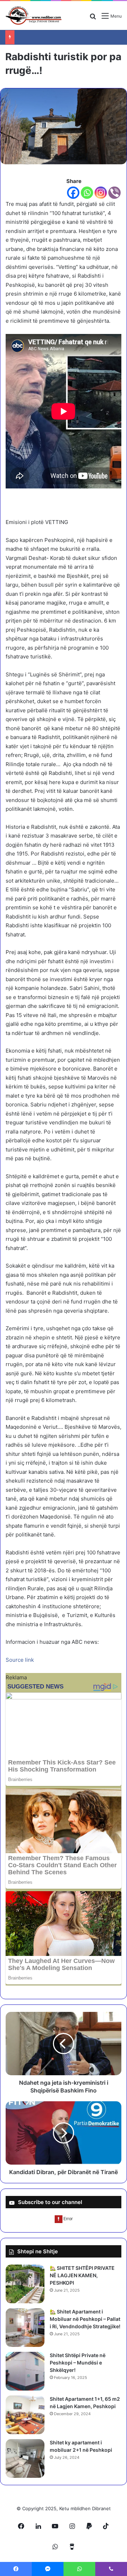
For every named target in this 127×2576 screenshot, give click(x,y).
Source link (20, 1660)
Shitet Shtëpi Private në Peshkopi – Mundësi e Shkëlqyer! (78, 2363)
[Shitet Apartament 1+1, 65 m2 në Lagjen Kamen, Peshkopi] (25, 2415)
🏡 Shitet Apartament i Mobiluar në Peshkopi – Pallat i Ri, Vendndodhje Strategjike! (85, 2319)
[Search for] (93, 18)
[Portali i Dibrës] (34, 15)
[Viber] (114, 193)
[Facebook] (73, 193)
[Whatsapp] (87, 193)
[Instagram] (101, 193)
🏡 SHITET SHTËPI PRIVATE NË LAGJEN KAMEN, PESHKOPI (82, 2275)
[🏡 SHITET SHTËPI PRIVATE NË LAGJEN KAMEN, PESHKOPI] (25, 2284)
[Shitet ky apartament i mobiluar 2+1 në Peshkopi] (25, 2458)
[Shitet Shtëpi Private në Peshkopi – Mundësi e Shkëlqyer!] (25, 2371)
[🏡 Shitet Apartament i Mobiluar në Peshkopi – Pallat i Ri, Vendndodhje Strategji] (25, 2328)
